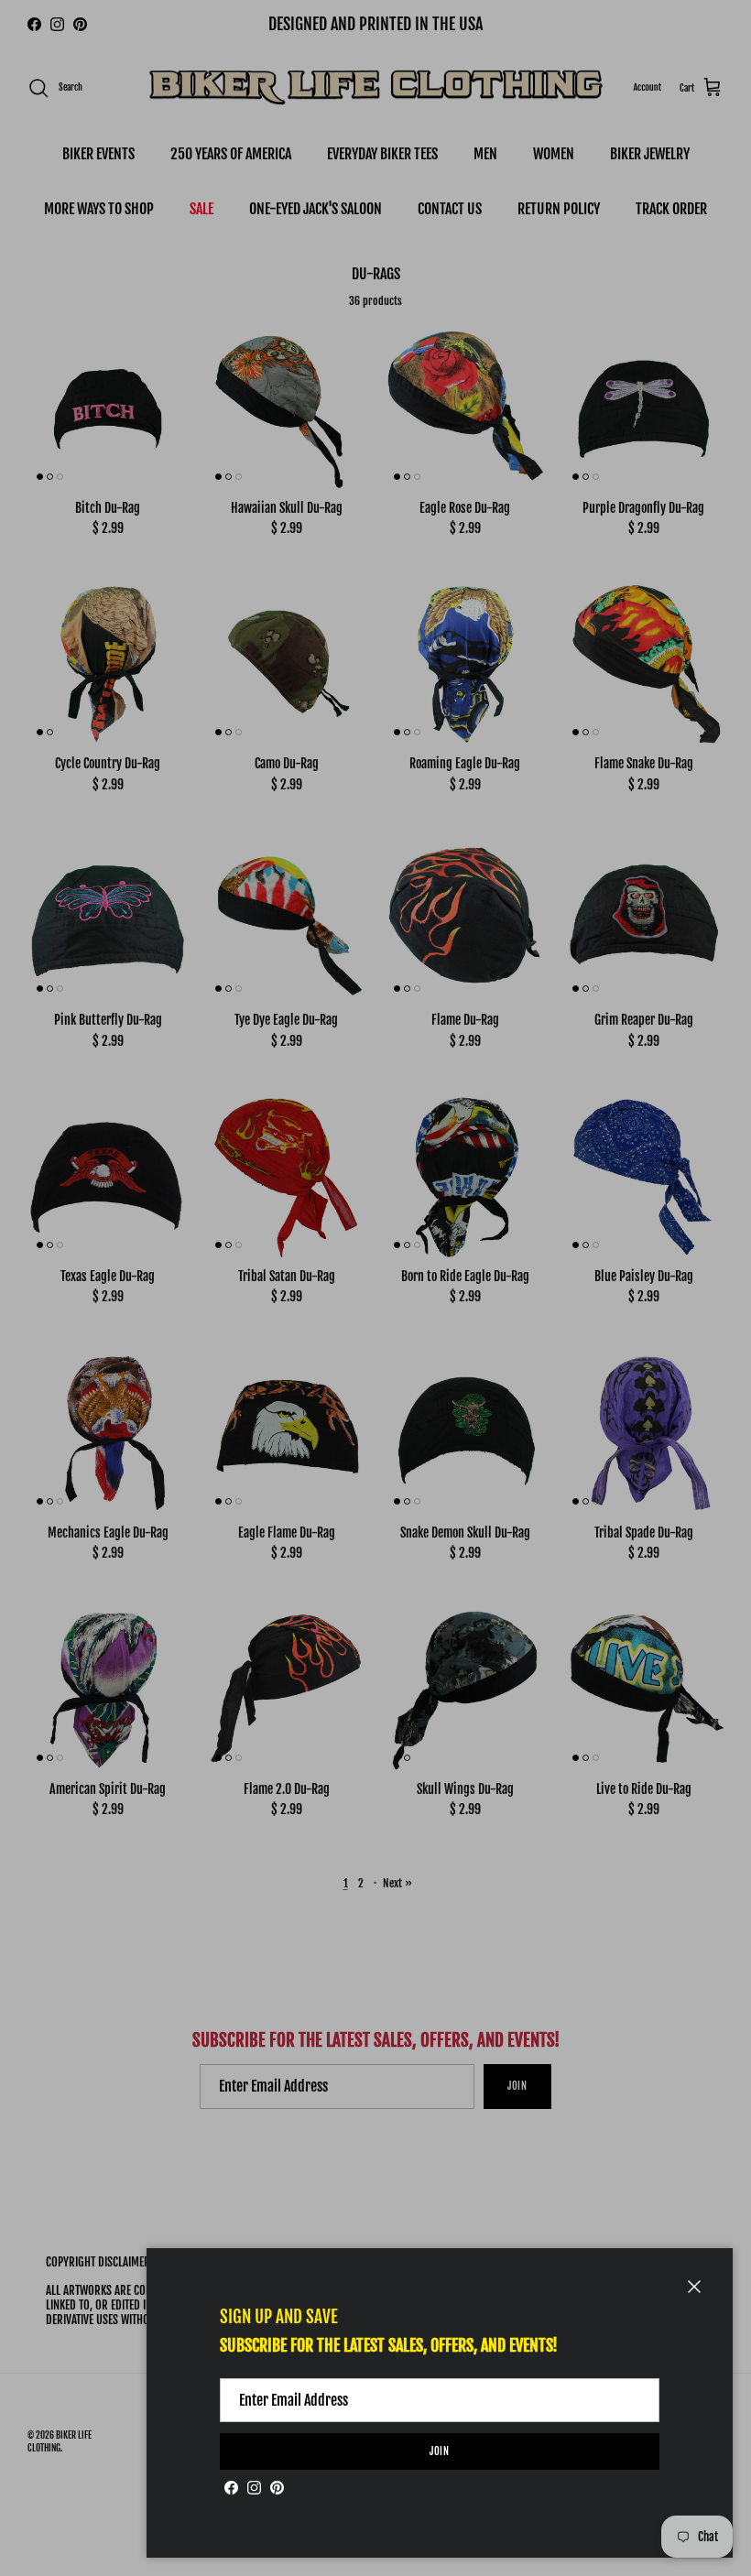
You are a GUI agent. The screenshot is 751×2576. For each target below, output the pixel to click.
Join (440, 2451)
